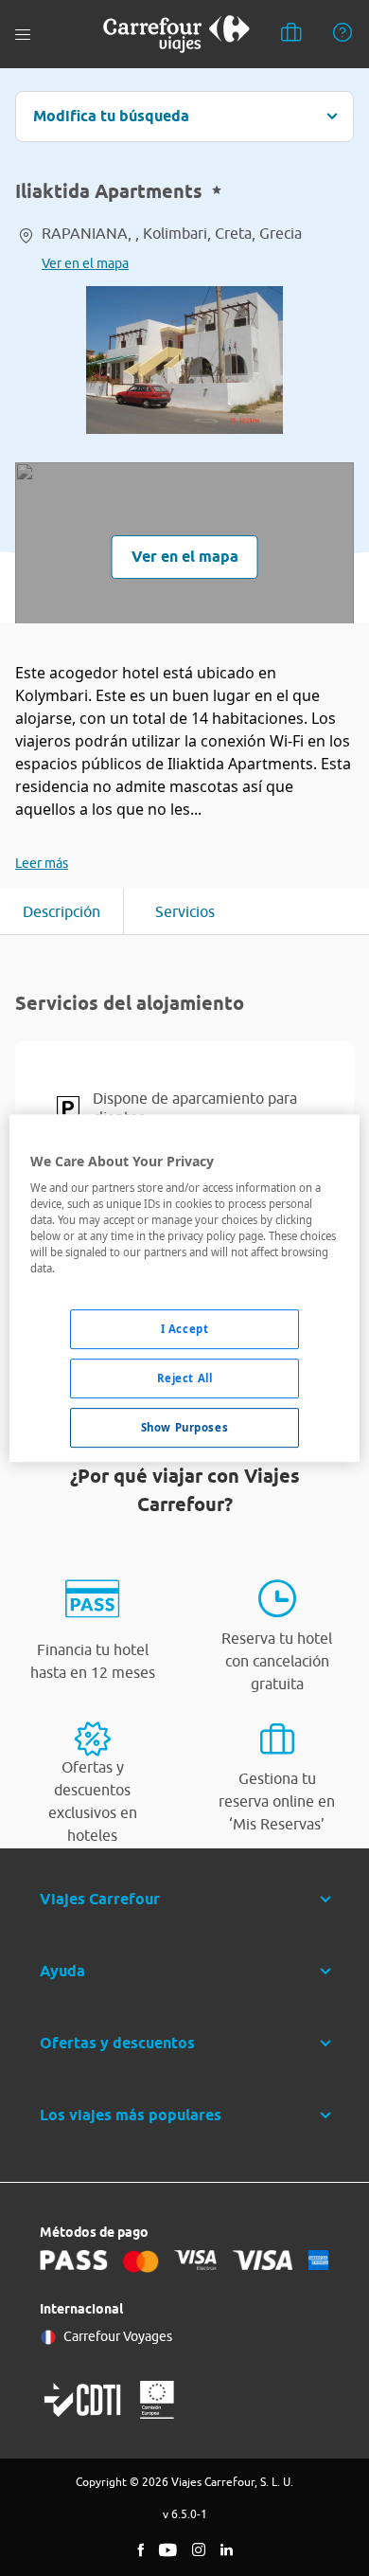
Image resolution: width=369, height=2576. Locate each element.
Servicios (185, 911)
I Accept (185, 1330)
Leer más (42, 863)
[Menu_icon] (23, 35)
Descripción (61, 911)
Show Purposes (184, 1427)
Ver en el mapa (85, 263)
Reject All (185, 1379)
